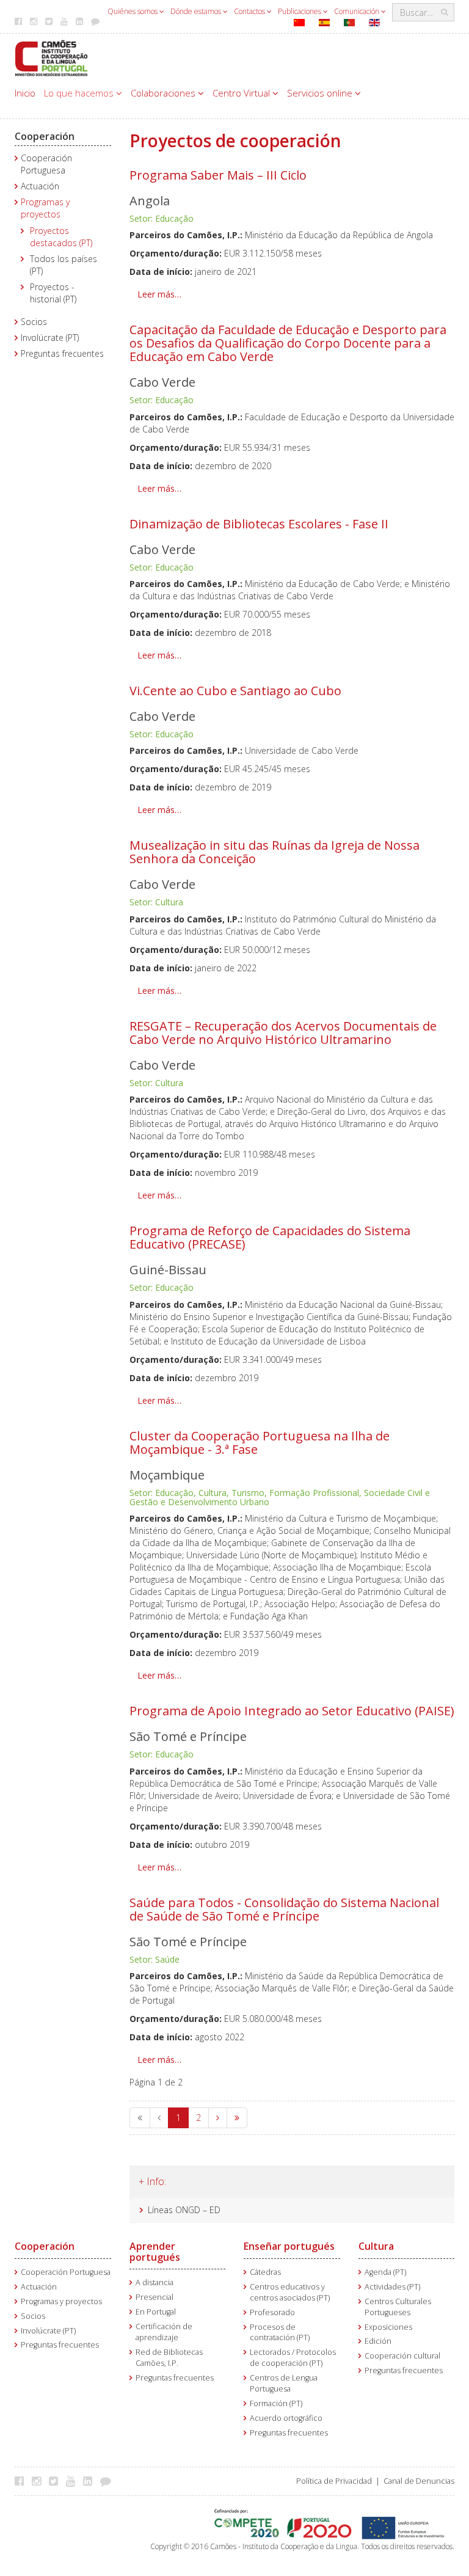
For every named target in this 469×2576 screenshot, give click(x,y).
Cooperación (45, 136)
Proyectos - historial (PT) (53, 293)
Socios (34, 322)
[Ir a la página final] (237, 2118)
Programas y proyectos (45, 208)
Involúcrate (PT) (50, 338)
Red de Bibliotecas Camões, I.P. (169, 2358)
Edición (378, 2341)
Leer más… (159, 294)
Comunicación (358, 11)
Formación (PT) (276, 2403)
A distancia (155, 2282)
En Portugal (156, 2312)
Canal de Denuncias (419, 2481)
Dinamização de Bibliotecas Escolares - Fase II (259, 524)
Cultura (376, 2246)
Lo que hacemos (80, 93)
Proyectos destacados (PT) (61, 237)
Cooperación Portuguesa (46, 164)
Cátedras (265, 2272)
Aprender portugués (155, 2252)
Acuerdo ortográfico (286, 2418)
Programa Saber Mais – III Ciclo (218, 175)
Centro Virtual (242, 93)
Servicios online (321, 93)
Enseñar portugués (289, 2246)
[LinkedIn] (91, 2481)
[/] (51, 57)
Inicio (25, 93)
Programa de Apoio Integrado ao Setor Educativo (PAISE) (292, 1711)
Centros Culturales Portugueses (398, 2307)
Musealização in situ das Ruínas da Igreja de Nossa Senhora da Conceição (274, 852)
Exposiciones (388, 2327)
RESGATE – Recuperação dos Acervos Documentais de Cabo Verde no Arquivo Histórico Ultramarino (283, 1033)
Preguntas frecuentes (62, 353)
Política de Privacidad (334, 2481)
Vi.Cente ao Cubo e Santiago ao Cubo (235, 691)
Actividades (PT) (392, 2287)
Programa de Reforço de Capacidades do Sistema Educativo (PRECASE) (270, 1237)
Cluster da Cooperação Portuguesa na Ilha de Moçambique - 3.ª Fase (260, 1443)
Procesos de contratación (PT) (280, 2333)
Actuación (40, 186)
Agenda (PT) (385, 2272)
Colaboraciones (164, 93)
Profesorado (272, 2312)
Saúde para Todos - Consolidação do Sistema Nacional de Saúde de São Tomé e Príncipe (284, 1909)
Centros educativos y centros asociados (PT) (290, 2292)
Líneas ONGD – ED (184, 2210)
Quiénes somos (133, 11)
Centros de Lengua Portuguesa (284, 2383)
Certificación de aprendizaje (164, 2332)
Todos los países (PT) (64, 265)
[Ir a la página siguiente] (218, 2118)
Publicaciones (300, 11)
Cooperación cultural (402, 2356)
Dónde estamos (197, 11)
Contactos (250, 11)
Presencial (155, 2297)
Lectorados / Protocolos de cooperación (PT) (293, 2358)
